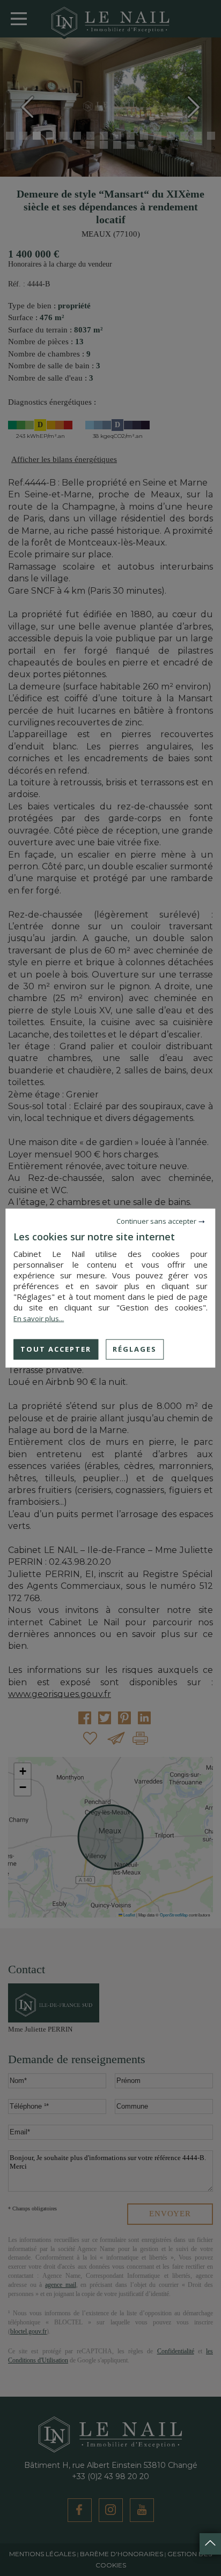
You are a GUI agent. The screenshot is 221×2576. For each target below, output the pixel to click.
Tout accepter (56, 1349)
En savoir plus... (39, 1319)
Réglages (135, 1349)
